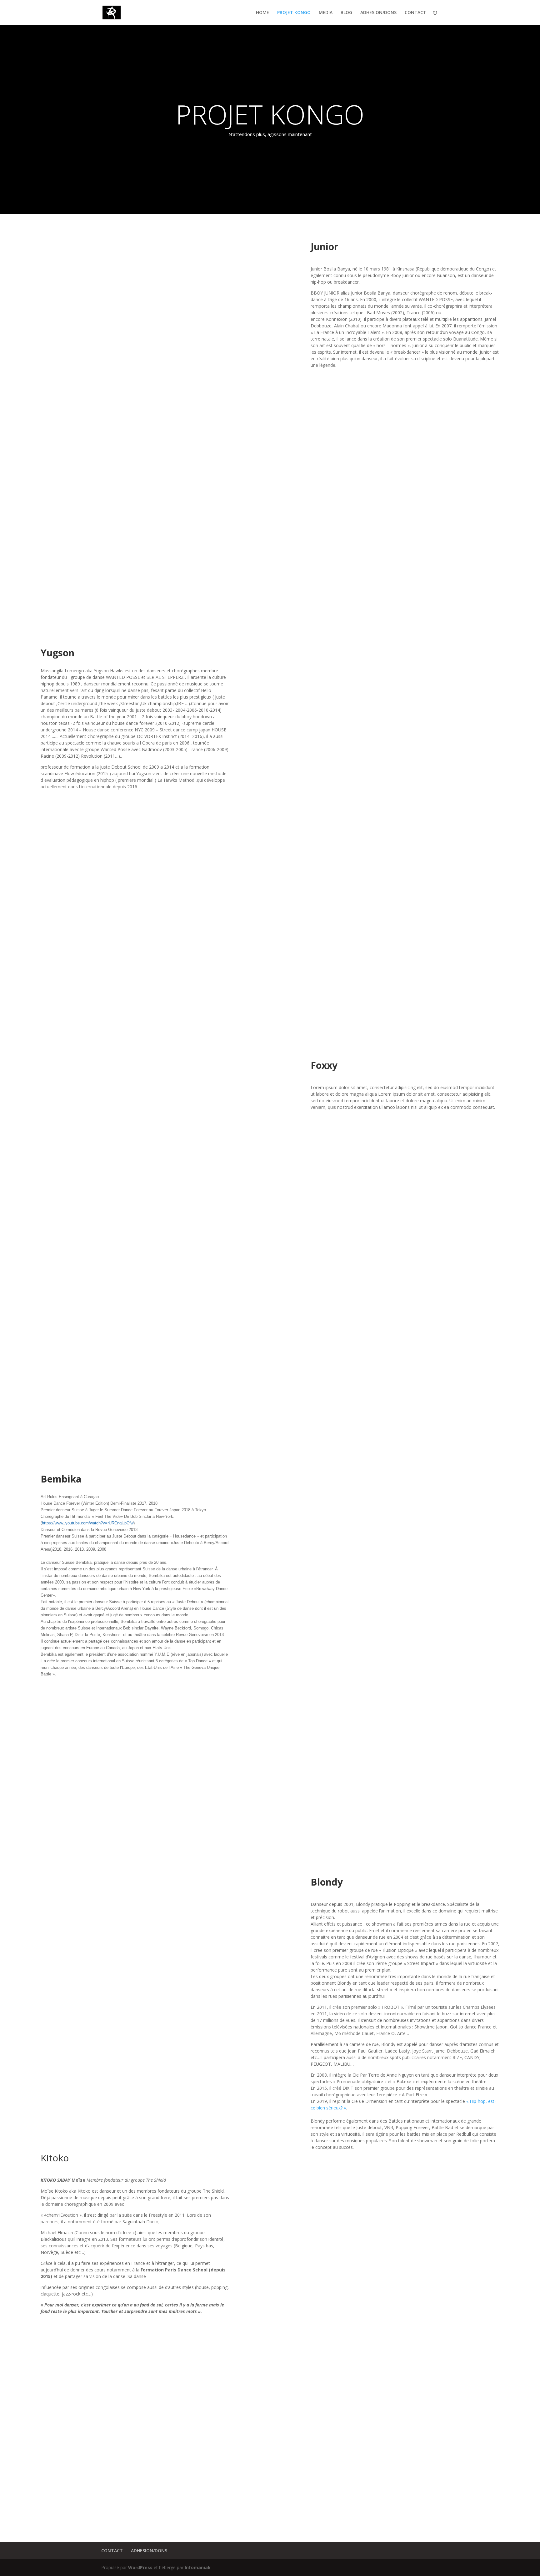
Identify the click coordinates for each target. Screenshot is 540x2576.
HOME (262, 13)
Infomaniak (198, 2567)
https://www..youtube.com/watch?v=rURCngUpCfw (88, 1523)
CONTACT (415, 13)
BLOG (346, 13)
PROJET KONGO (294, 13)
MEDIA (326, 13)
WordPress (140, 2567)
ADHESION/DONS (378, 13)
